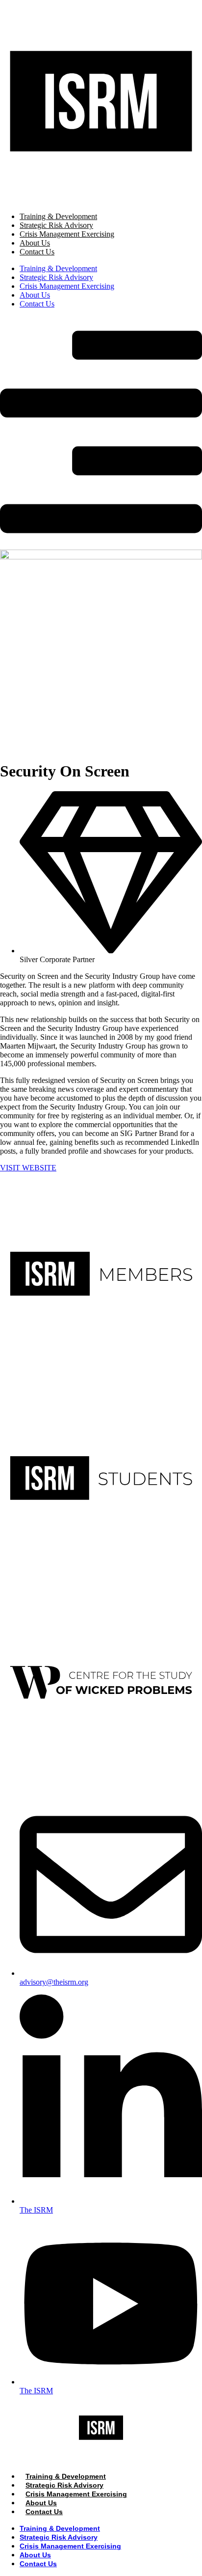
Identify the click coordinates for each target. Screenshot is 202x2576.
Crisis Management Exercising (67, 234)
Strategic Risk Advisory (56, 225)
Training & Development (58, 216)
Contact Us (37, 252)
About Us (35, 243)
